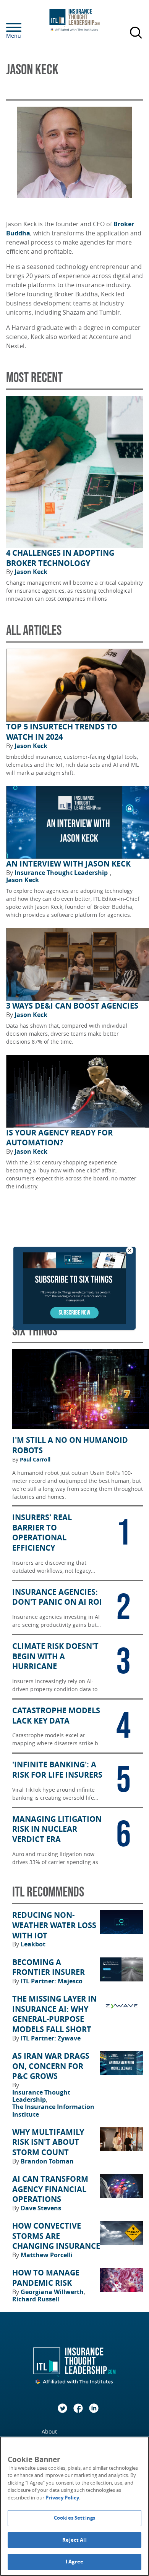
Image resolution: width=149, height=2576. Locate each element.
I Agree (74, 2562)
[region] (74, 2506)
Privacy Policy (62, 2498)
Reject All (74, 2540)
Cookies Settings (74, 2518)
